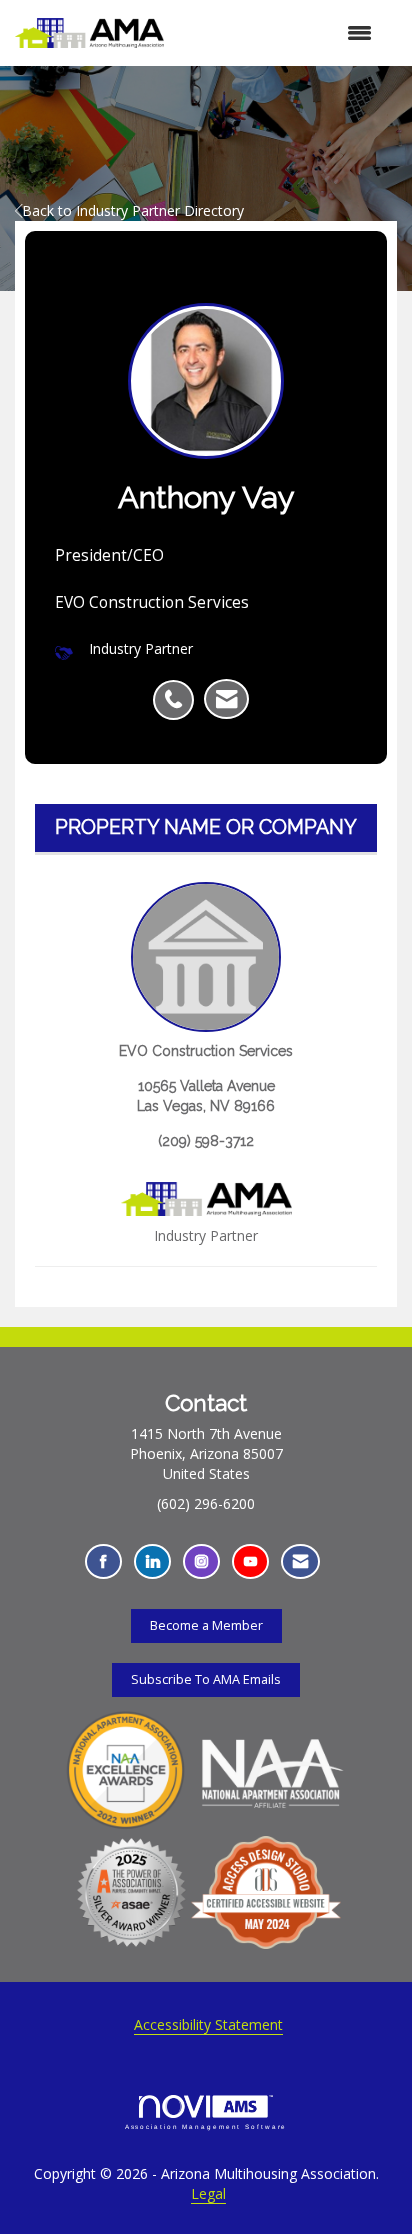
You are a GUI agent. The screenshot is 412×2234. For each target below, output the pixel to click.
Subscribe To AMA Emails (206, 1679)
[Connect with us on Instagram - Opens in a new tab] (201, 1561)
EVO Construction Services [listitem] (206, 1051)
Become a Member (206, 1625)
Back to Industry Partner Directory (133, 210)
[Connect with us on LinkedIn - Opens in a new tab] (152, 1561)
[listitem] (178, 689)
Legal (208, 2193)
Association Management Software (206, 2126)
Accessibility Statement (208, 2024)
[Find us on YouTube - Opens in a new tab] (250, 1561)
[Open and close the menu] (278, 33)
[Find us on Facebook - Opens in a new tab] (103, 1561)
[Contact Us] (300, 1561)
